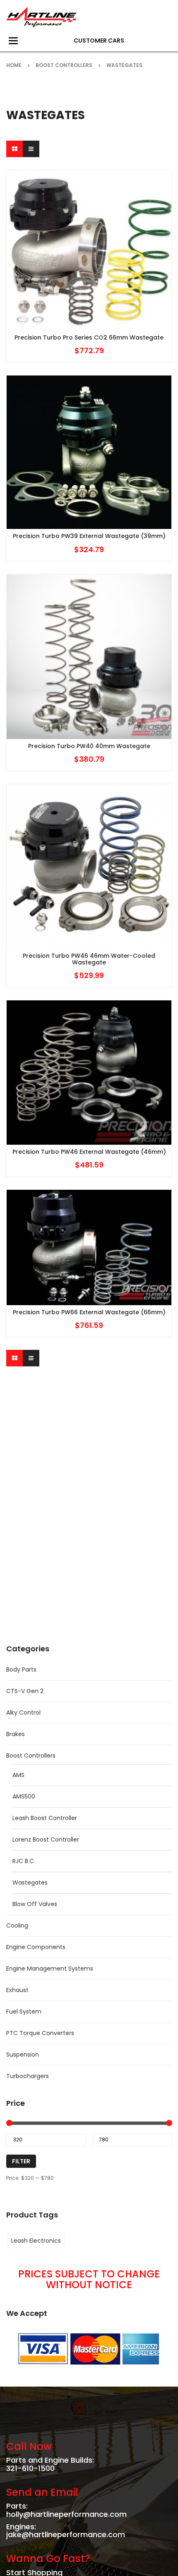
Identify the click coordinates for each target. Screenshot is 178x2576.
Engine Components (36, 1947)
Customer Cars (99, 41)
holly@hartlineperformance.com (66, 2514)
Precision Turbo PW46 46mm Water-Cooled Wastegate (89, 959)
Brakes (16, 1734)
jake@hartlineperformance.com (66, 2534)
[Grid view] (14, 149)
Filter (21, 2161)
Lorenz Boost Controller (46, 1839)
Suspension (23, 2055)
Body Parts (21, 1669)
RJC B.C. (24, 1861)
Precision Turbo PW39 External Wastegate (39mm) (89, 536)
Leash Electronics (36, 2241)
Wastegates (30, 1882)
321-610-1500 (30, 2468)
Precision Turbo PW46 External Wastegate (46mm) (89, 1152)
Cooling (17, 1925)
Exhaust (17, 1990)
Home (14, 65)
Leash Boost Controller (45, 1818)
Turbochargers (28, 2076)
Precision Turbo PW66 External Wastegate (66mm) (89, 1312)
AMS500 (24, 1796)
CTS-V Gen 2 (25, 1691)
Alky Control (23, 1713)
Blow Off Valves (35, 1904)
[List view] (31, 149)
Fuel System (24, 2012)
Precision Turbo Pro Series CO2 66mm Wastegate (89, 338)
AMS (18, 1775)
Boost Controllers (64, 65)
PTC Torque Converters (40, 2033)
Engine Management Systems (50, 1968)
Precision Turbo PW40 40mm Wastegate (89, 746)
